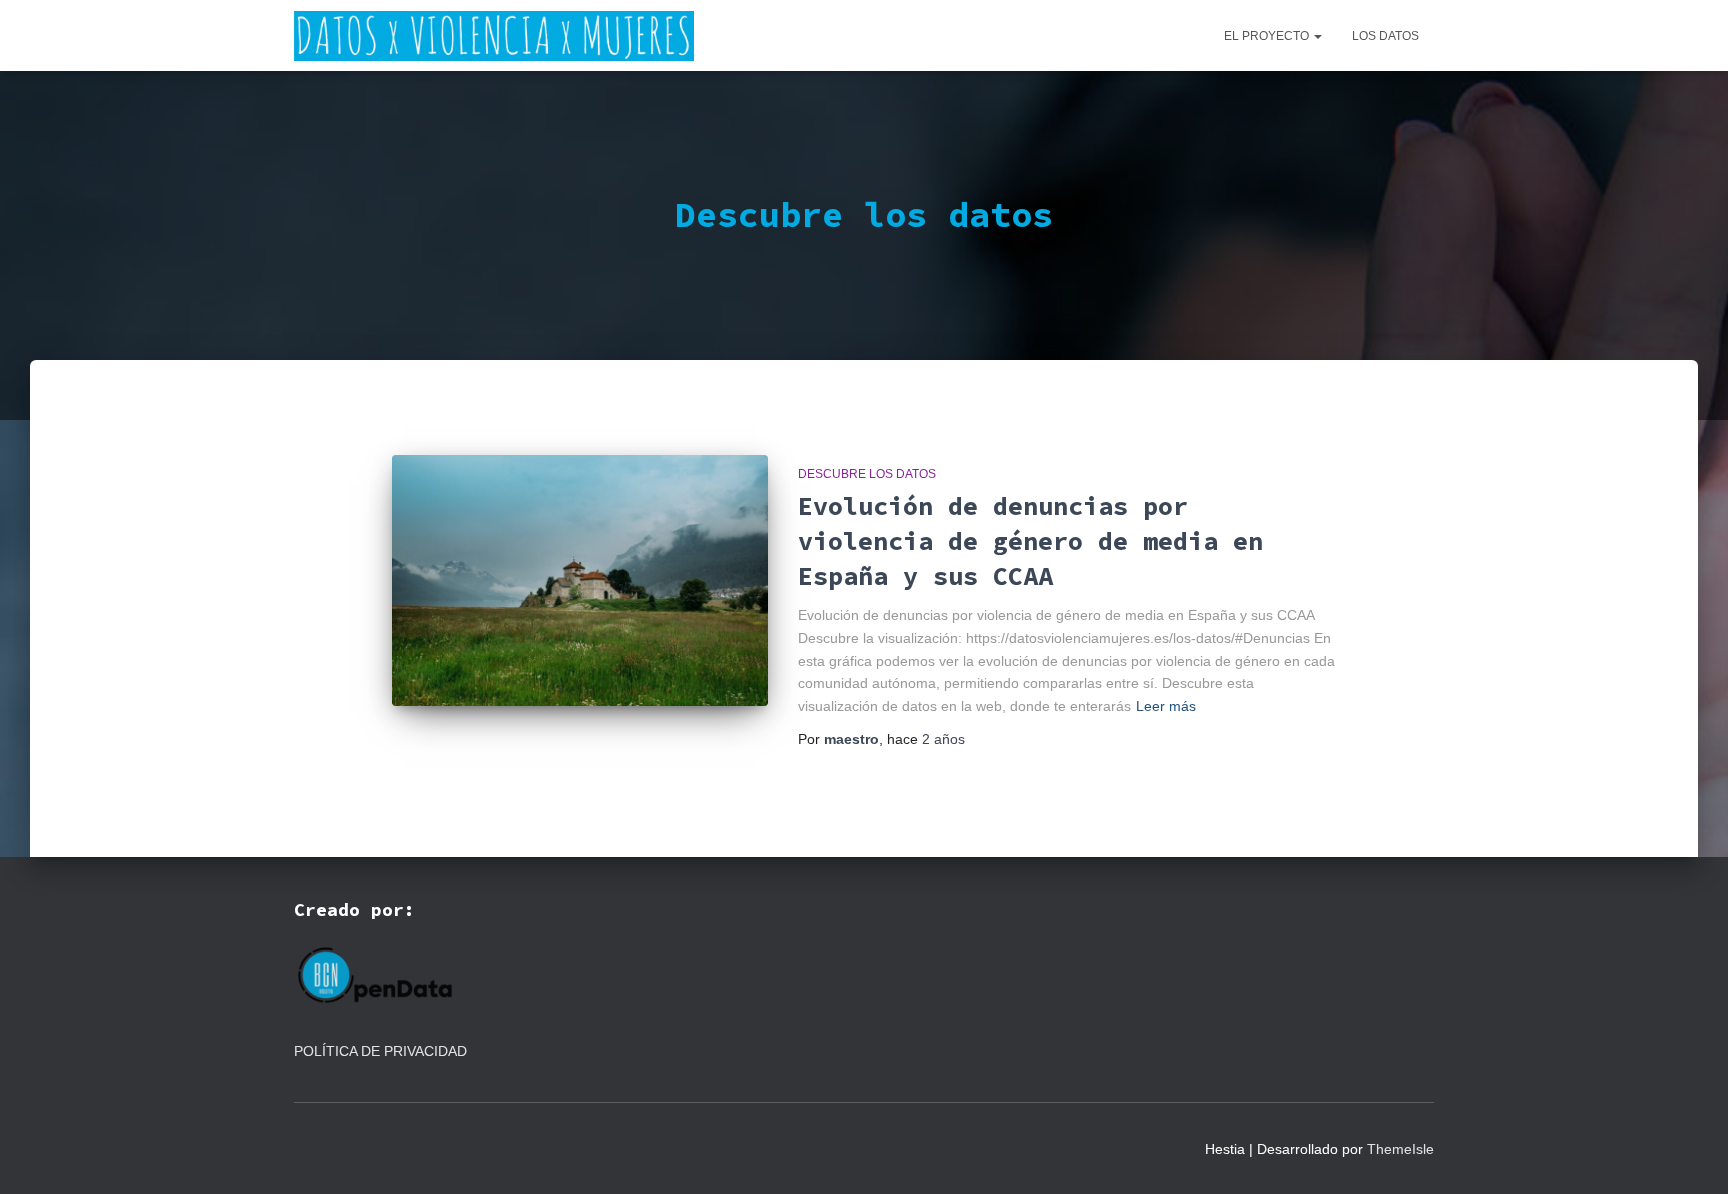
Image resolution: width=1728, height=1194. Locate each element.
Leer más (1166, 706)
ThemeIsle (1400, 1149)
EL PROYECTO (1268, 36)
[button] (1317, 36)
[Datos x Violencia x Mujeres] (494, 36)
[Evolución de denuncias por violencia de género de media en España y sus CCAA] (580, 580)
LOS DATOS (1385, 36)
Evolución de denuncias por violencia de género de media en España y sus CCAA (1030, 541)
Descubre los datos (867, 474)
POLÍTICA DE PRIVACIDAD (382, 1051)
